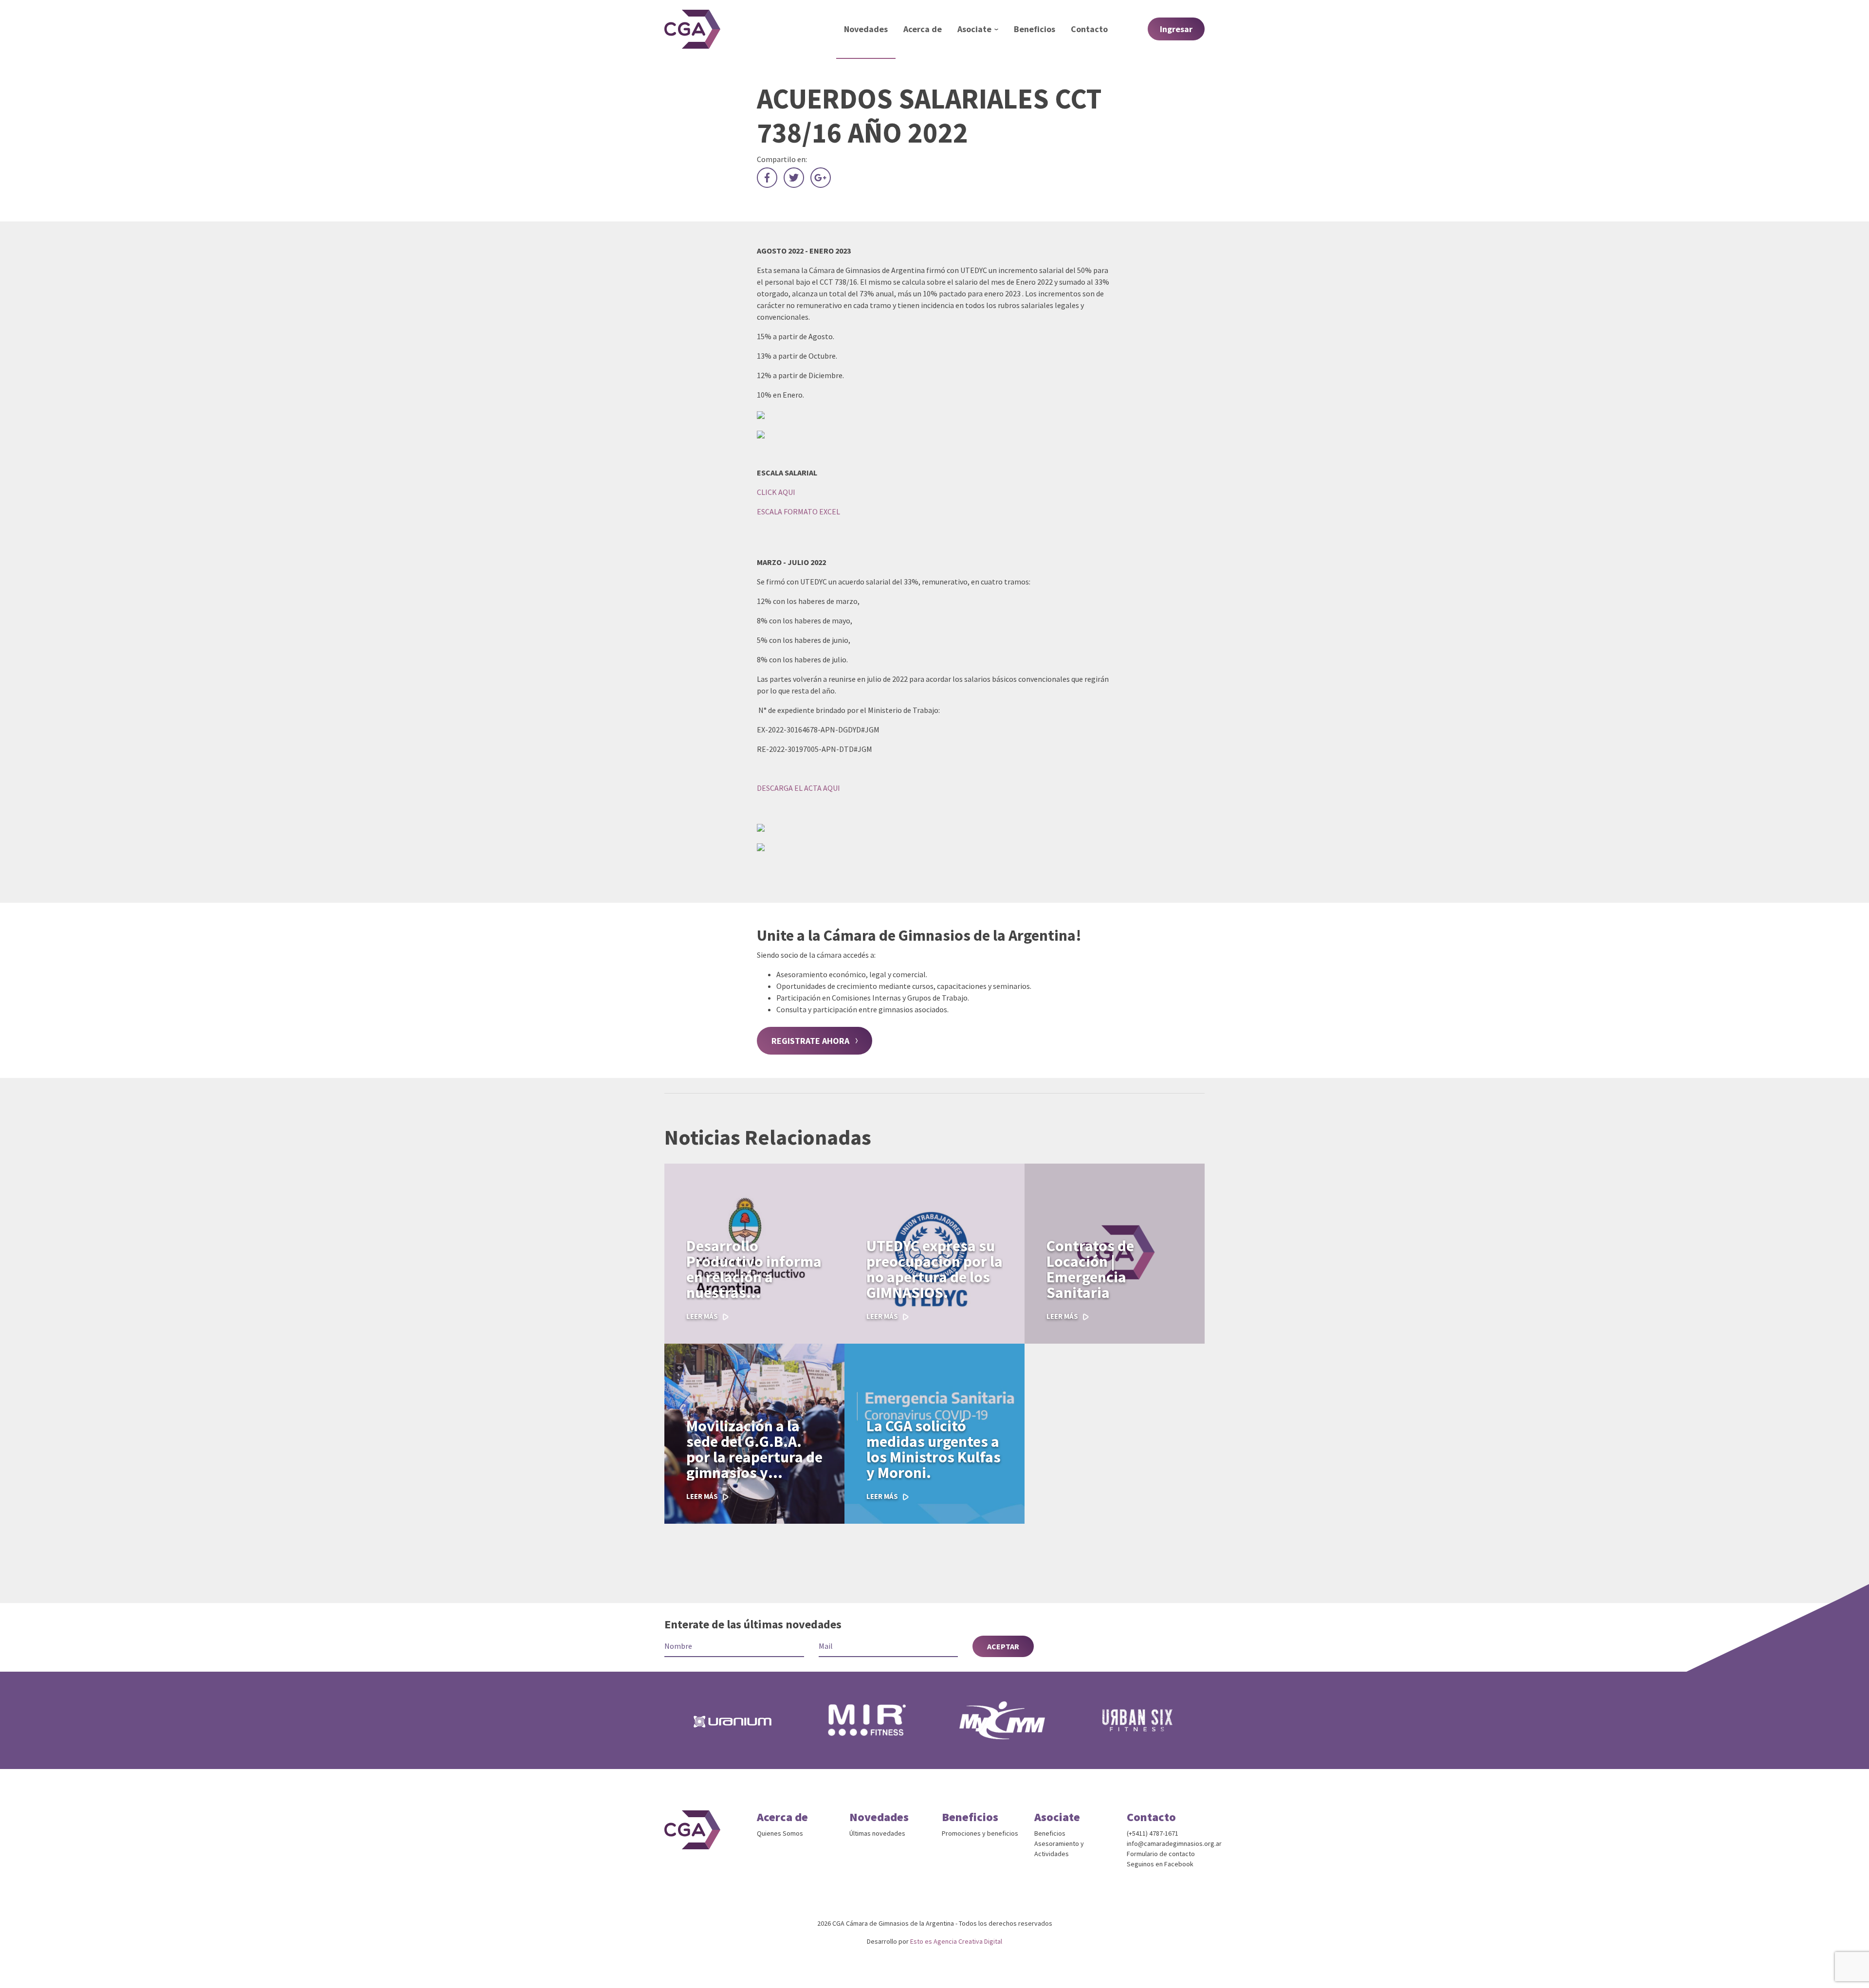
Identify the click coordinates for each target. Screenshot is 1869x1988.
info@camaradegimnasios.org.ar (1174, 1843)
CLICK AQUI (776, 492)
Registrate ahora (810, 1041)
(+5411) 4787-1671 (1153, 1833)
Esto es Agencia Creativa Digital (956, 1941)
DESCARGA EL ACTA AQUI (798, 788)
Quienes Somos (780, 1833)
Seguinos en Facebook (1160, 1864)
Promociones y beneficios (980, 1833)
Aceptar (1003, 1646)
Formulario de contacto (1161, 1854)
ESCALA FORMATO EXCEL (798, 511)
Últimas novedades (877, 1833)
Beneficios (1050, 1833)
